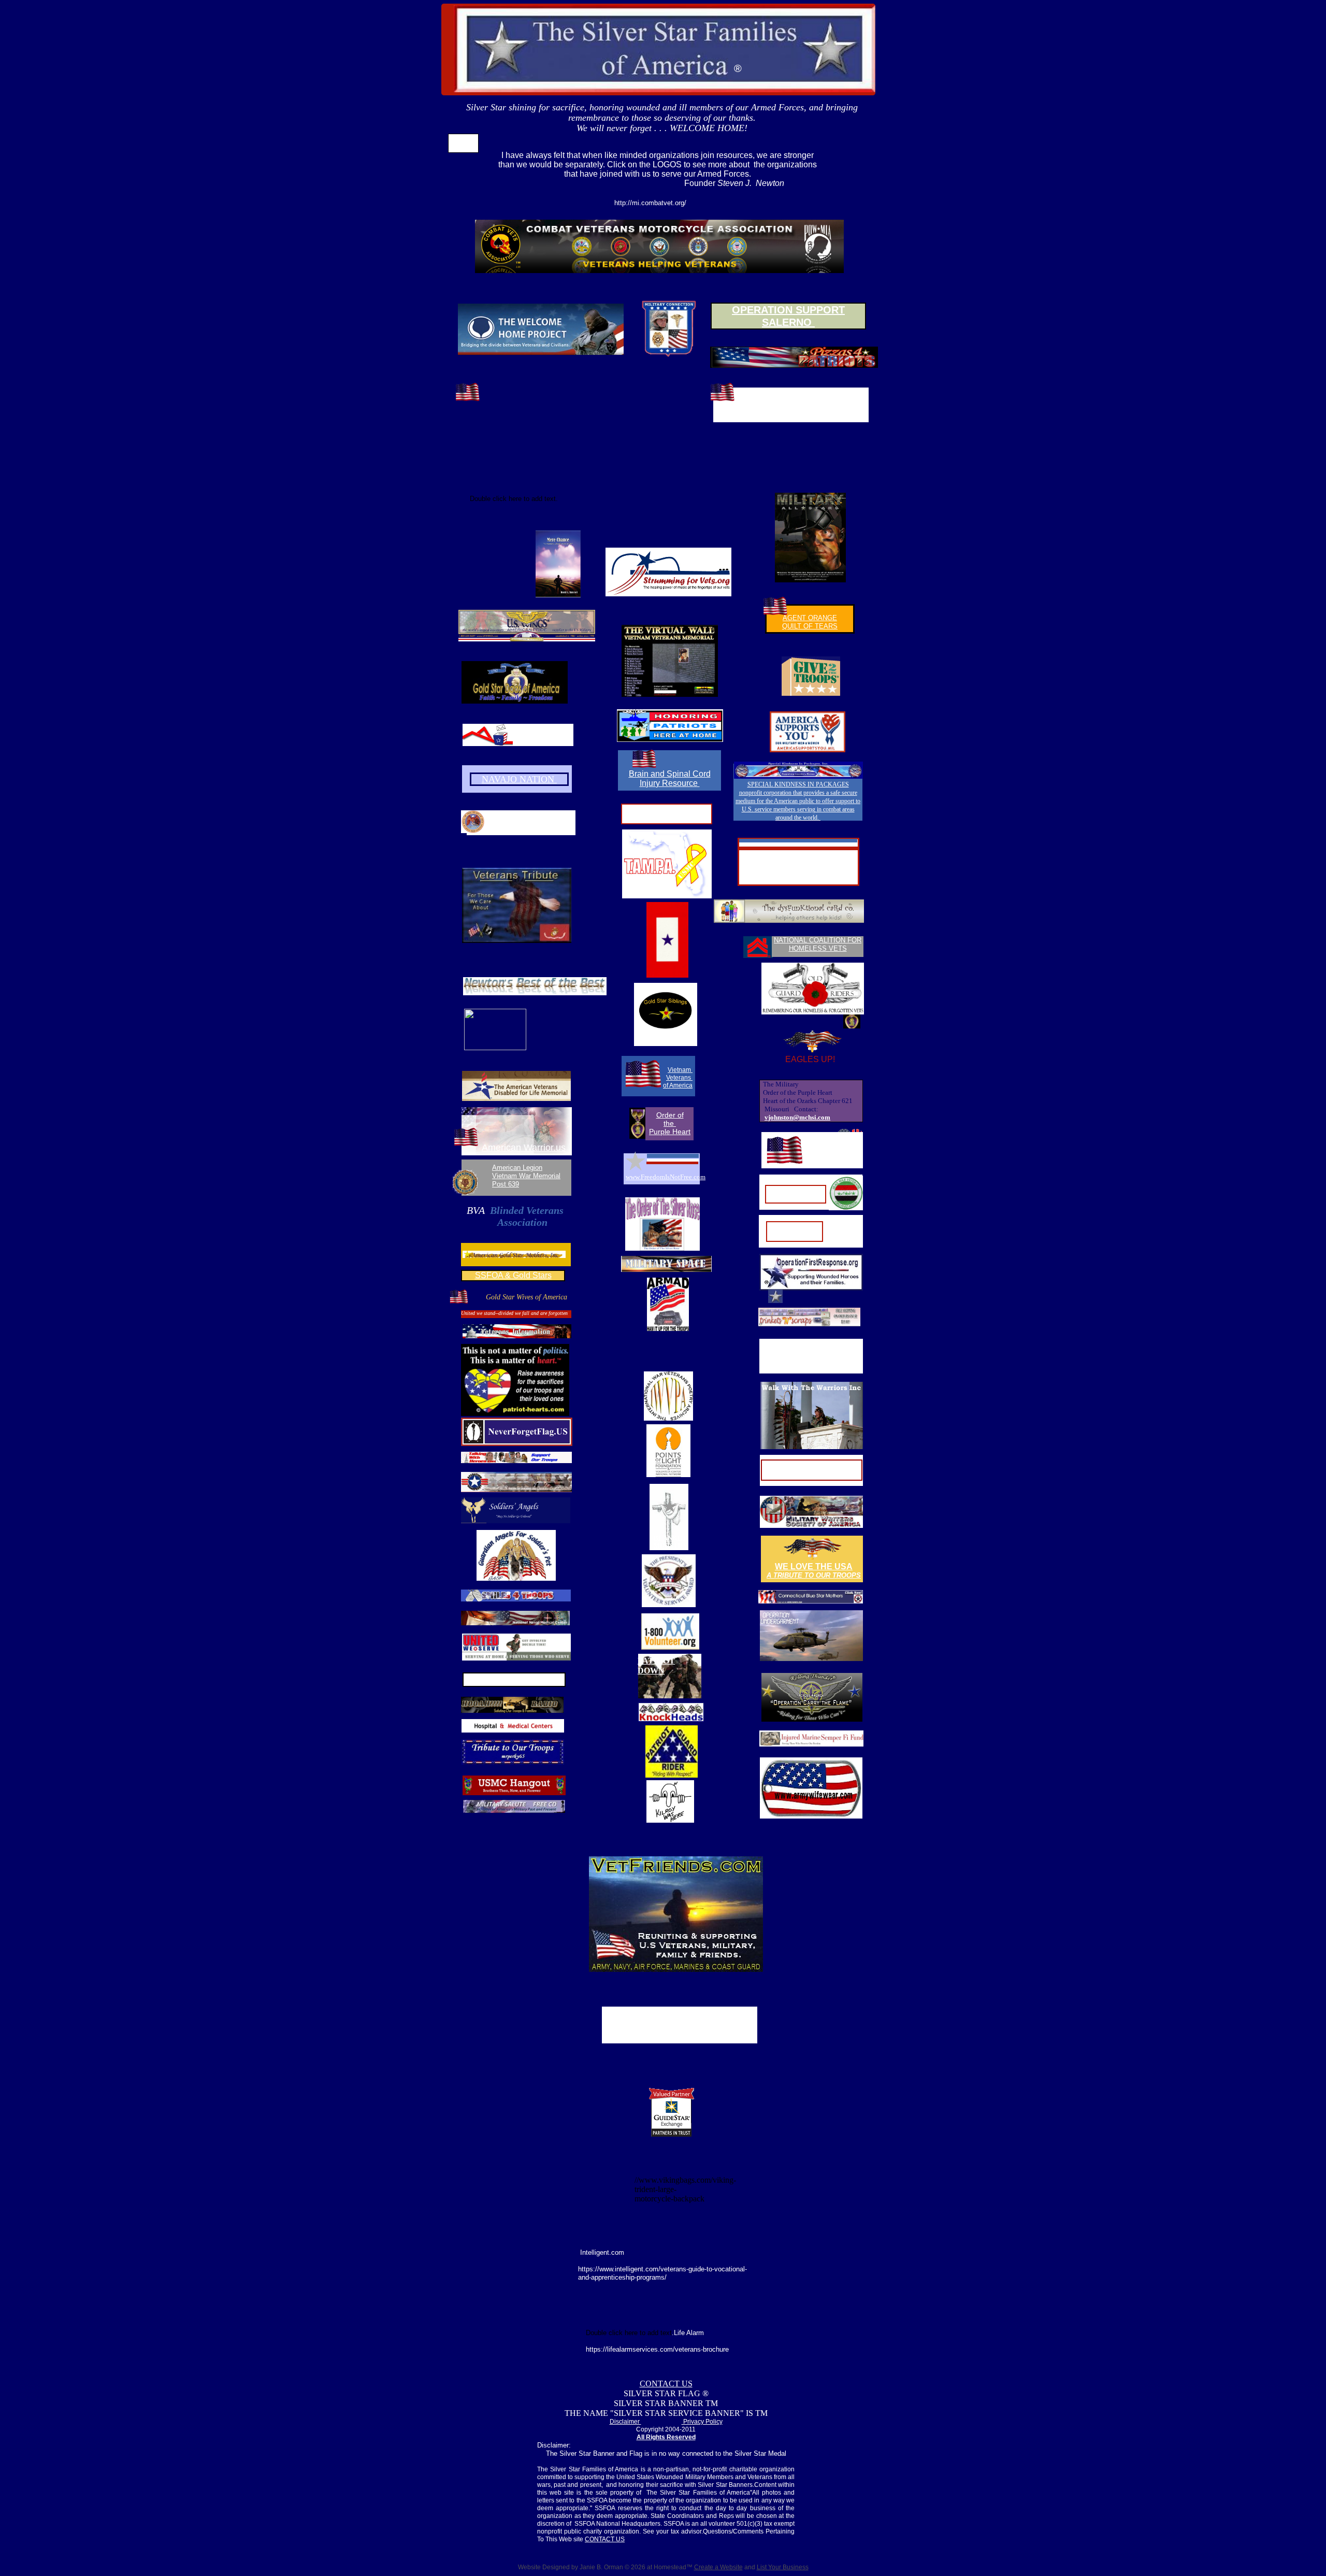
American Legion (517, 1168)
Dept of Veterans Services (534, 825)
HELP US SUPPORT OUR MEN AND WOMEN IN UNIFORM (680, 2030)
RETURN (464, 138)
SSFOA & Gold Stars (513, 1275)
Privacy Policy (702, 2422)
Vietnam (680, 1070)
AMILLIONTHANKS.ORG (543, 735)
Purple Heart (670, 1132)
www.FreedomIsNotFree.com (666, 1177)
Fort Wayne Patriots (830, 1149)
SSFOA (463, 146)
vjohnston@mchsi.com (797, 1117)
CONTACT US (666, 2384)
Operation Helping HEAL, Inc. (795, 1230)
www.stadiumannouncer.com (798, 866)
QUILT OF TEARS (810, 626)
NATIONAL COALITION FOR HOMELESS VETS (818, 944)
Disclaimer (625, 2422)
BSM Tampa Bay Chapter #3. (667, 814)
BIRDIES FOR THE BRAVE (680, 2012)
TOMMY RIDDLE (514, 1678)
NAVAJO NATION (519, 779)
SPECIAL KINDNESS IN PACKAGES (798, 784)
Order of (670, 1115)
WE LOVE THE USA (814, 1566)
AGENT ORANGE (810, 618)
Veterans (679, 1078)
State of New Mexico (534, 816)
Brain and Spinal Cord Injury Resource (670, 778)
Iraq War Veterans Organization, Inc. (796, 1194)
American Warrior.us (524, 1148)
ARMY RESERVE (812, 1466)
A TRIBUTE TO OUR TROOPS (814, 1575)
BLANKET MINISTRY (671, 1542)
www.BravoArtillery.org (791, 404)
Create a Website (718, 2567)
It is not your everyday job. (812, 1475)
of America (678, 1085)
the (670, 1123)
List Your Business (783, 2567)
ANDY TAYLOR (798, 855)
